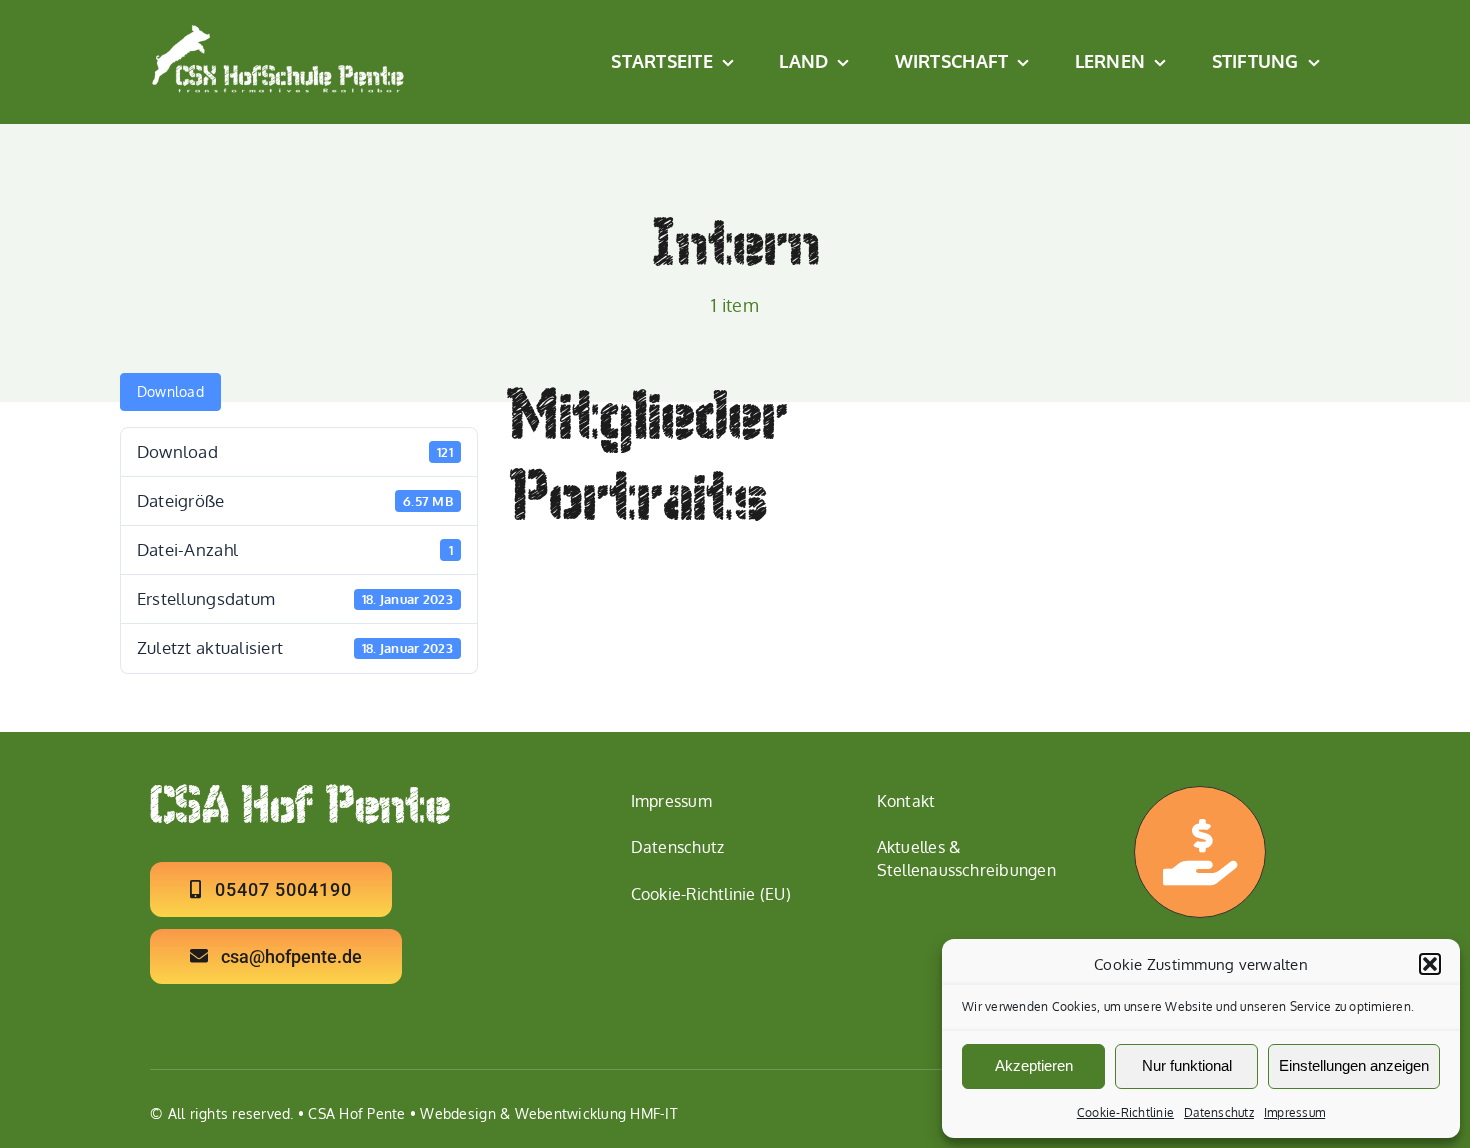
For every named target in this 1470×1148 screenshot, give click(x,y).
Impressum (1294, 1112)
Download (170, 391)
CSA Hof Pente (356, 1113)
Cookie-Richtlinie (1125, 1112)
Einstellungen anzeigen (1354, 1065)
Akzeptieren (1034, 1065)
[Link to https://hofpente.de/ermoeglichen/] (1200, 852)
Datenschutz (1219, 1112)
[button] (1430, 964)
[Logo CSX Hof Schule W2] (278, 31)
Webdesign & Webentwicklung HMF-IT (548, 1113)
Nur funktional (1187, 1065)
